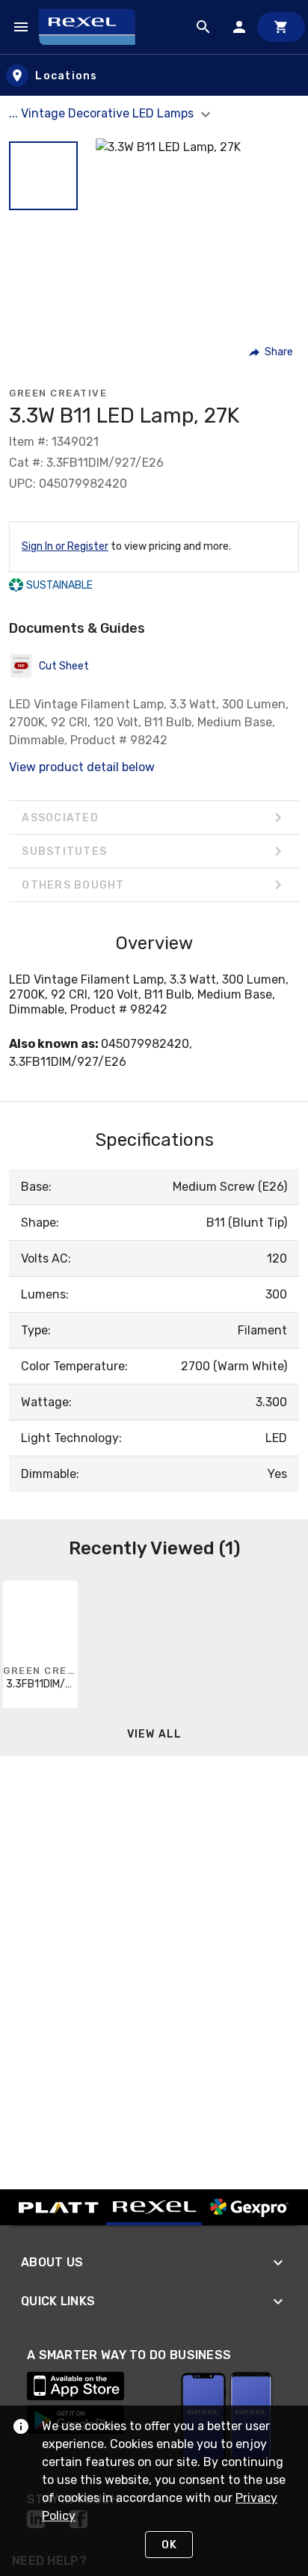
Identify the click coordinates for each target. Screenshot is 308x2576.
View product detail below (82, 767)
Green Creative (58, 393)
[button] (43, 176)
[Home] (94, 27)
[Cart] (281, 27)
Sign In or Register (65, 546)
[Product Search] (203, 27)
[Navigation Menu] (21, 27)
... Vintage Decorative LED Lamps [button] (103, 113)
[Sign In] (239, 27)
